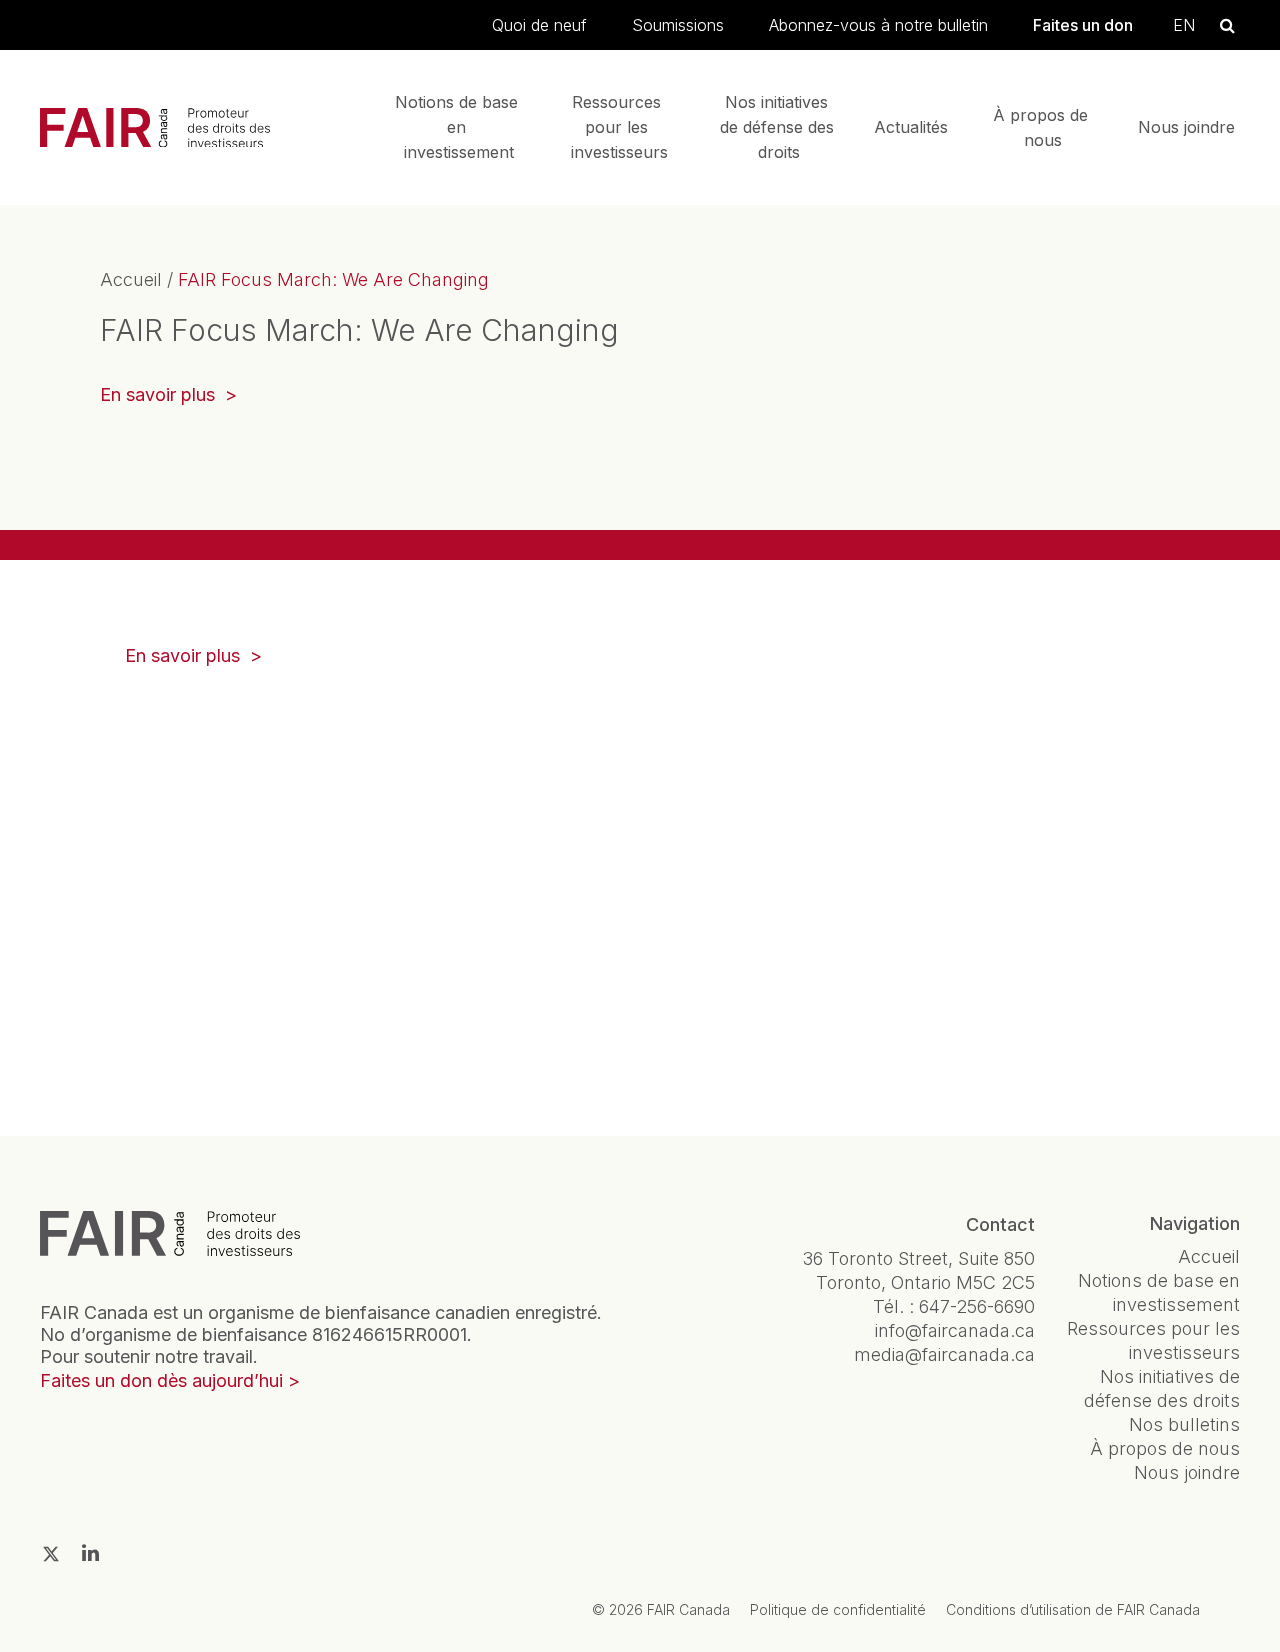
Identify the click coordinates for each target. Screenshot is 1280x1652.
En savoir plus (168, 396)
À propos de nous (1043, 127)
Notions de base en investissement (459, 127)
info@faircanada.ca (955, 1330)
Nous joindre (1186, 127)
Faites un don (1083, 25)
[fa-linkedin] (90, 1553)
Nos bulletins (1184, 1424)
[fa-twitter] (51, 1554)
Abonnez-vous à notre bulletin (878, 25)
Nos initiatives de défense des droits (779, 127)
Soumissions (678, 25)
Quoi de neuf (539, 25)
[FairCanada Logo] (155, 128)
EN (1184, 25)
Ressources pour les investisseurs (619, 127)
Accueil (131, 279)
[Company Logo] (170, 1234)
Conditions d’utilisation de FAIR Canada (1073, 1609)
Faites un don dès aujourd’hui (161, 1380)
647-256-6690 (977, 1306)
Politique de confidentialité (838, 1609)
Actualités (911, 127)
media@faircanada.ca (944, 1354)
